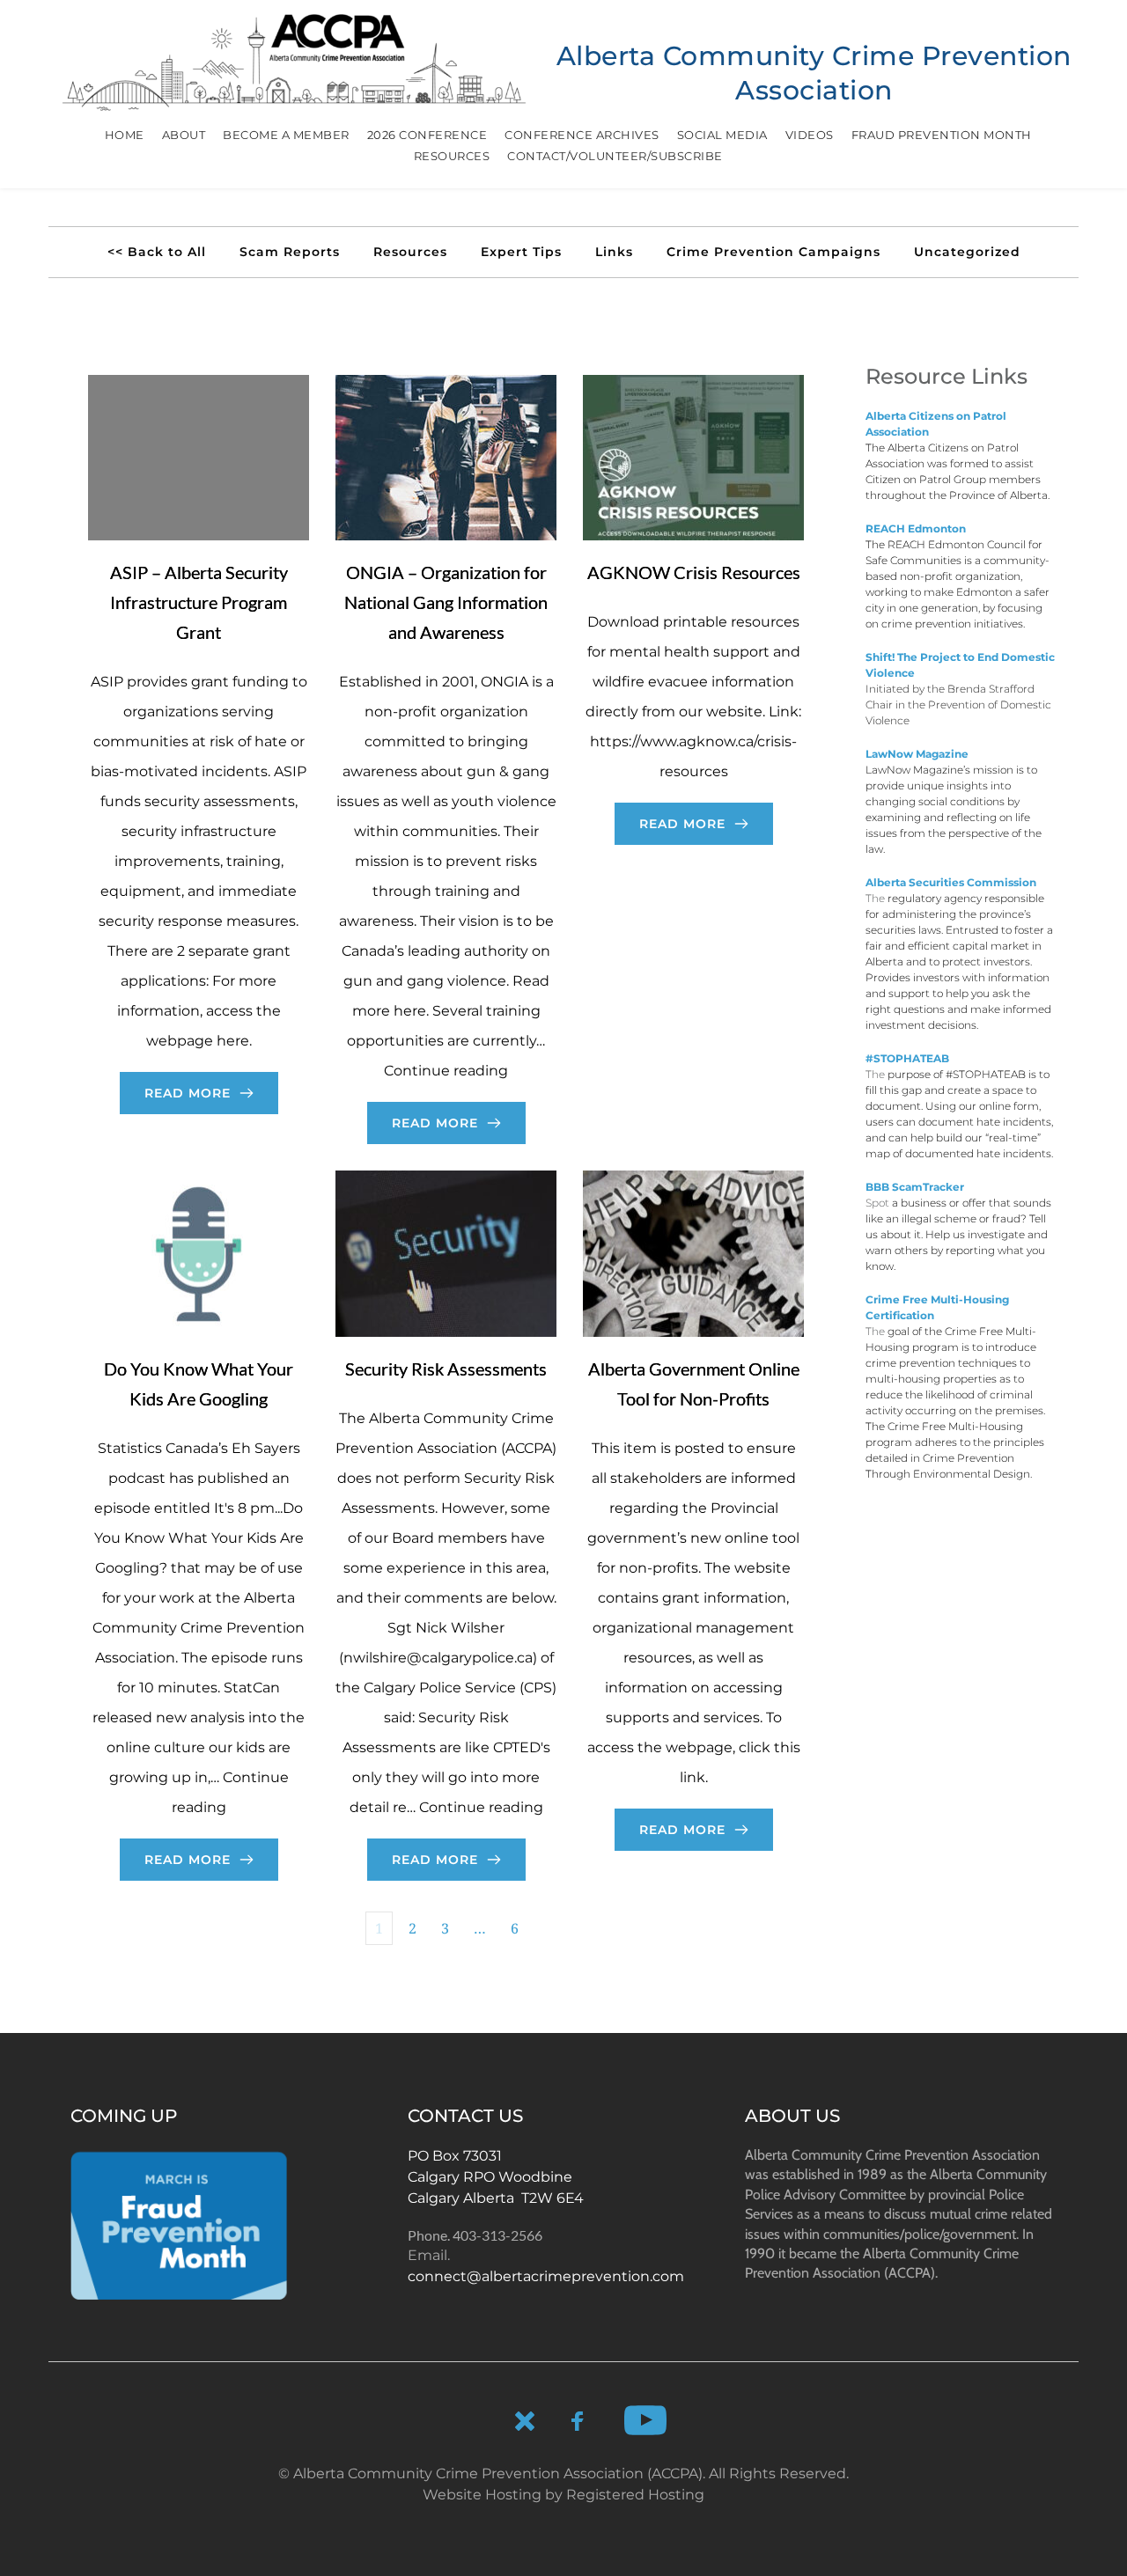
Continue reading (446, 1071)
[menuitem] (125, 135)
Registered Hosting (635, 2495)
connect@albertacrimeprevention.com (546, 2276)
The (877, 448)
